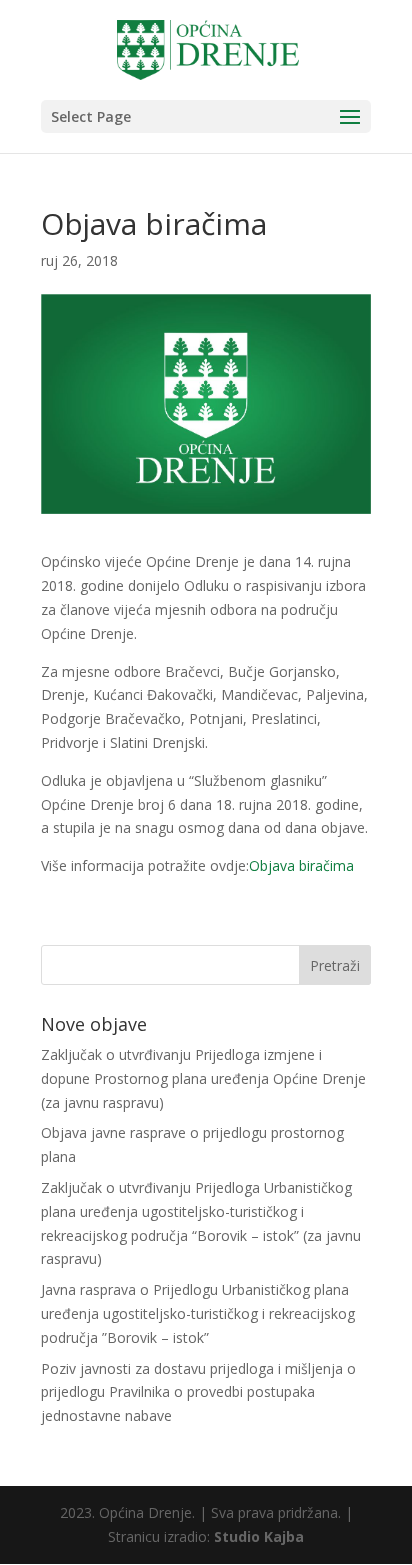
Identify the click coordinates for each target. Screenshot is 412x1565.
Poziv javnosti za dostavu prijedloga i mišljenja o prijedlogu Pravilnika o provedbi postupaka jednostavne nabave (198, 1392)
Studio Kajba (259, 1536)
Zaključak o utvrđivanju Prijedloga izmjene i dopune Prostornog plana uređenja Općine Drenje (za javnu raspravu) (203, 1078)
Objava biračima (301, 865)
